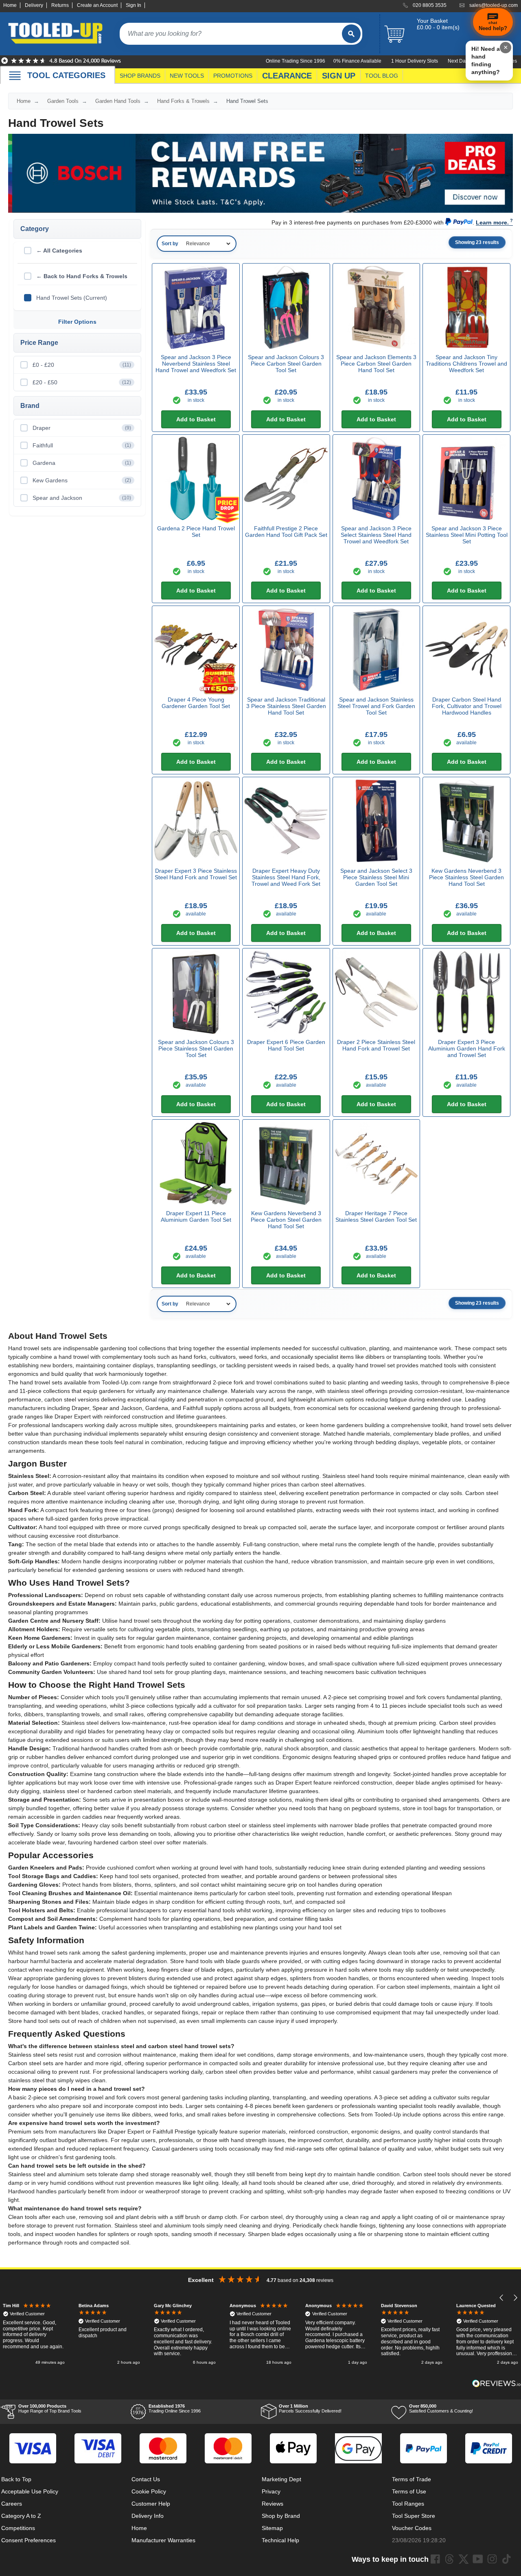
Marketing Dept (281, 2479)
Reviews (273, 2504)
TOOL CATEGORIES (66, 75)
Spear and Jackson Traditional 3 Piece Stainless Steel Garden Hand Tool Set (286, 706)
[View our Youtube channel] (478, 2559)
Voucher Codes (412, 2528)
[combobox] (231, 34)
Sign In (134, 5)
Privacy (271, 2491)
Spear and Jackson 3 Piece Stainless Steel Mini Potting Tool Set (467, 535)
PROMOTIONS (233, 76)
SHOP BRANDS (140, 76)
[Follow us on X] (464, 2559)
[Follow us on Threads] (449, 2559)
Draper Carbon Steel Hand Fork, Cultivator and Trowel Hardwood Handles (467, 706)
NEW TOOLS (187, 76)
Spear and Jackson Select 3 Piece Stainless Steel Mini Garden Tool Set (376, 877)
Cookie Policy (149, 2491)
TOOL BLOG (382, 76)
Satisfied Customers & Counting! (441, 2408)
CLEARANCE (287, 76)
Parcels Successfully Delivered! (310, 2408)
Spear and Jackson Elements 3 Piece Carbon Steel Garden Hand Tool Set (376, 364)
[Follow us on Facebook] (435, 2559)
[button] (502, 2298)
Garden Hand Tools (118, 101)
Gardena (82, 463)
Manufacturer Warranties (163, 2540)
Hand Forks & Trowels (183, 101)
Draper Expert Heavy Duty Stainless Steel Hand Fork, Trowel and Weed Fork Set (286, 877)
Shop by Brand (281, 2516)
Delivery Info (148, 2516)
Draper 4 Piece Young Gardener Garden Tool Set (196, 703)
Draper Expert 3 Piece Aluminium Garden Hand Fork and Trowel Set (467, 1048)
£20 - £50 (82, 382)
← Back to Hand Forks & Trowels (82, 276)
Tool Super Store (414, 2516)
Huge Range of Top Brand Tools (50, 2408)
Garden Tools (63, 101)
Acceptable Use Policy (30, 2491)
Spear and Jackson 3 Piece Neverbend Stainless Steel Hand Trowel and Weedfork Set (196, 364)
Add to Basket (196, 419)
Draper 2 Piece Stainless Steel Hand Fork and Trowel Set (376, 1045)
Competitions (18, 2528)
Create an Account (97, 5)
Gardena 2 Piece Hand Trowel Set (196, 532)
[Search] (351, 34)
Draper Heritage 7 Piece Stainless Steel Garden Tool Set (376, 1216)
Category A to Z (21, 2516)
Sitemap (272, 2528)
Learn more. (492, 222)
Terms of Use (409, 2491)
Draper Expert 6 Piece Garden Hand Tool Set (286, 1045)
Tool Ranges (408, 2504)
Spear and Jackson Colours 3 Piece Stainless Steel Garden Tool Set (196, 1048)
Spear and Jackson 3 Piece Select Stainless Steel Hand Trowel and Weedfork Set (376, 535)
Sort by (170, 244)
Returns (60, 5)
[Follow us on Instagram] (492, 2559)
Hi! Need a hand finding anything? (486, 60)
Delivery (34, 5)
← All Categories (59, 251)
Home (10, 5)
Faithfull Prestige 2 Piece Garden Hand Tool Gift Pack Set (286, 532)
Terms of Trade (412, 2479)
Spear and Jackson (82, 498)
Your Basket (432, 21)
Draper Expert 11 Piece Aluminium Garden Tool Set (196, 1216)
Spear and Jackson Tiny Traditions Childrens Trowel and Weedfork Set (466, 364)
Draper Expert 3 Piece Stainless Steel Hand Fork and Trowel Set (196, 874)
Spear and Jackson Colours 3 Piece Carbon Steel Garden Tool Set (286, 364)
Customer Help (151, 2504)
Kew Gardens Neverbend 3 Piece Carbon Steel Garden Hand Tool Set (286, 1220)
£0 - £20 (82, 365)
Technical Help (280, 2540)
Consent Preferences (28, 2540)
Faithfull (82, 445)
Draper (82, 428)
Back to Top (16, 2479)
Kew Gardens (82, 480)
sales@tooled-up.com (494, 5)
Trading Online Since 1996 (175, 2408)
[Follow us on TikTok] (506, 2559)
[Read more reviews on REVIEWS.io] (497, 2383)
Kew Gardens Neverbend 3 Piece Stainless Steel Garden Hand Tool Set (466, 877)
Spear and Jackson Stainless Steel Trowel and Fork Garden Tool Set (376, 706)
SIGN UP (339, 76)
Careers (12, 2504)
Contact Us (146, 2479)
